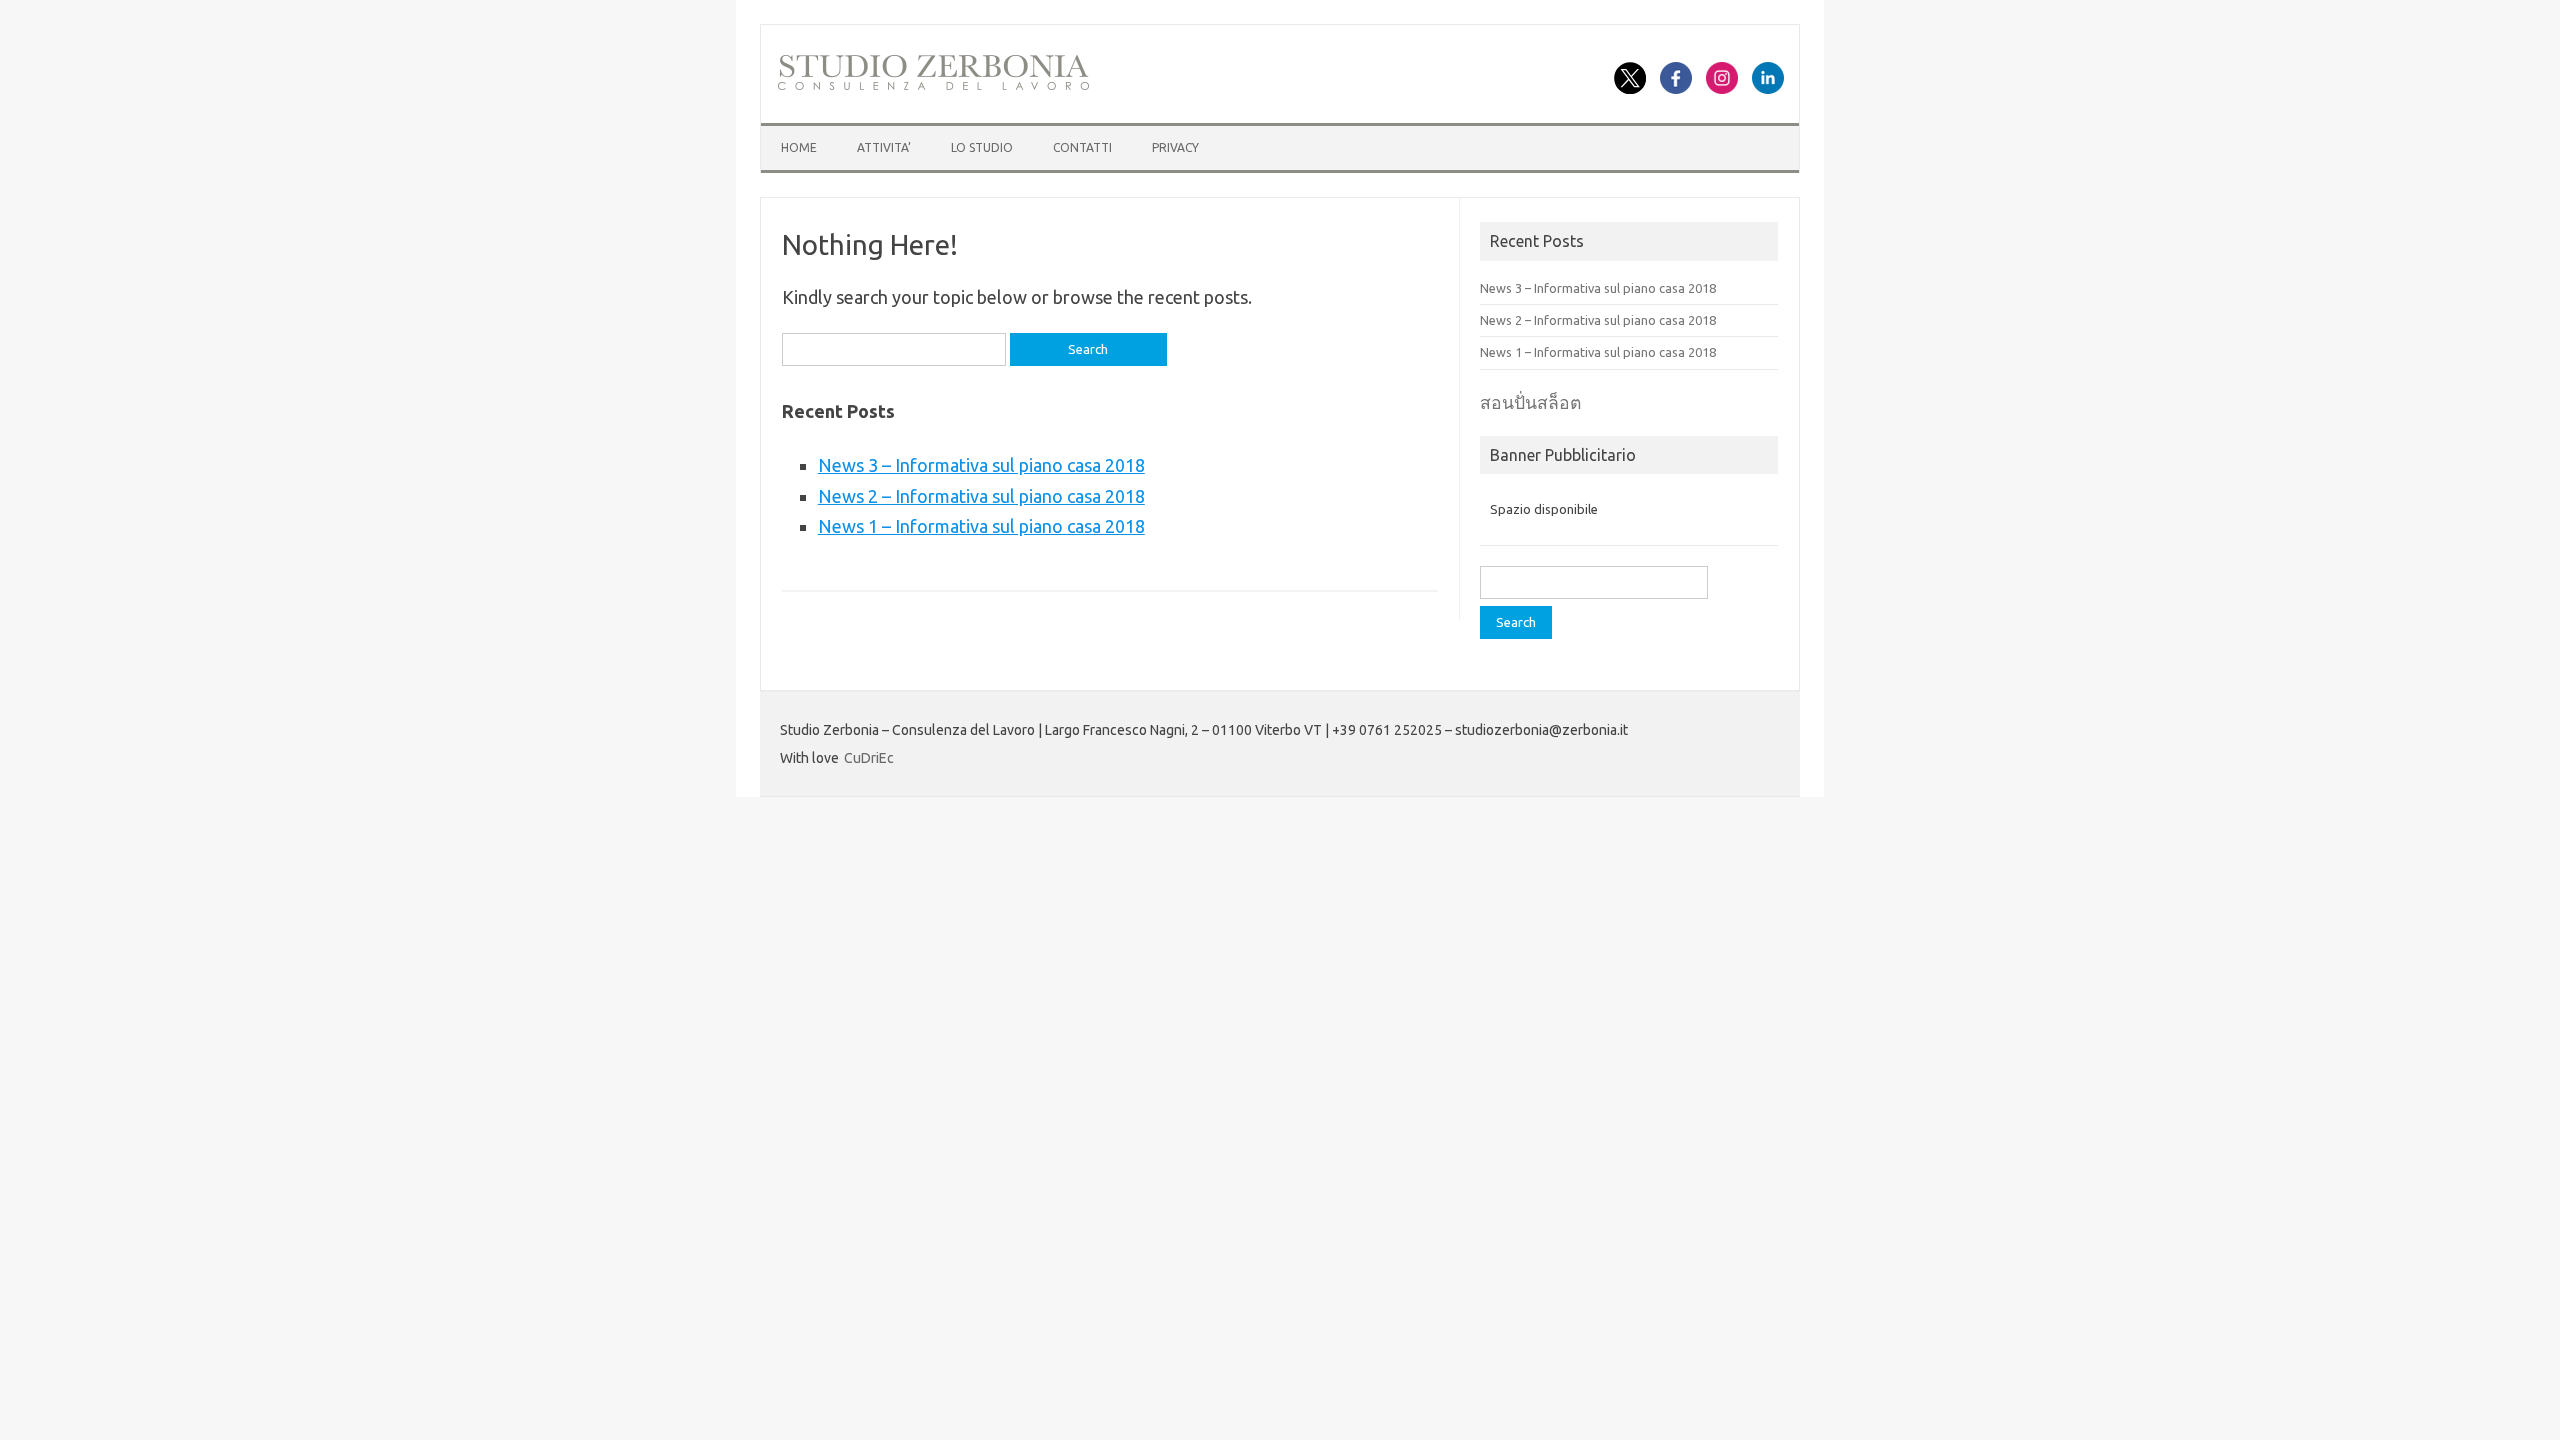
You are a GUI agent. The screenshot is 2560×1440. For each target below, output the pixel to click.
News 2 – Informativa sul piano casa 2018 (981, 496)
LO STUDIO (982, 147)
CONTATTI (1082, 147)
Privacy (1175, 147)
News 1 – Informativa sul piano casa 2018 (981, 526)
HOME (799, 147)
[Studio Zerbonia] (933, 87)
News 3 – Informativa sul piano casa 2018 (981, 465)
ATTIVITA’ (884, 147)
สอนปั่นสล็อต (1530, 402)
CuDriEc (869, 758)
